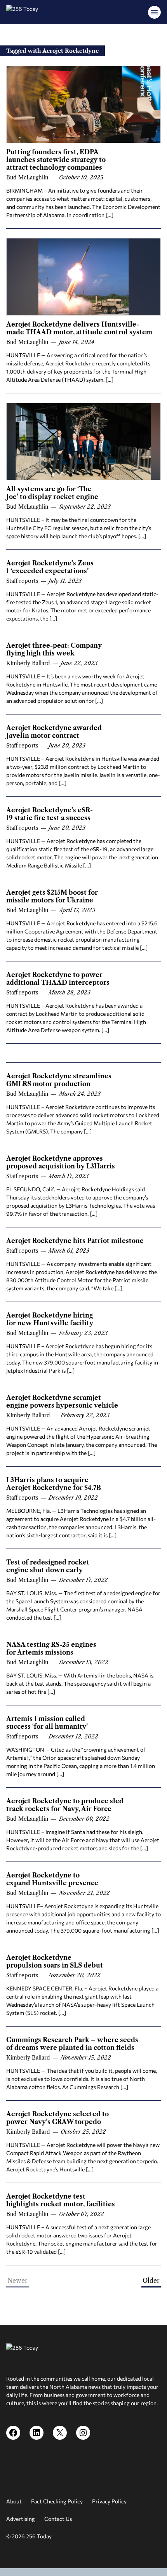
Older (151, 2281)
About (14, 2501)
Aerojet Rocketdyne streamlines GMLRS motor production (59, 1080)
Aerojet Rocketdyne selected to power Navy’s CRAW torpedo (57, 2118)
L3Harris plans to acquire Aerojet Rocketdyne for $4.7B (54, 1484)
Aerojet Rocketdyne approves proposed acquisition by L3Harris (61, 1162)
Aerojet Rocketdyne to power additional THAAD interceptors (58, 979)
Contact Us (58, 2519)
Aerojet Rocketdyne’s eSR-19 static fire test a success (50, 814)
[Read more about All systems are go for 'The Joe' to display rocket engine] (83, 442)
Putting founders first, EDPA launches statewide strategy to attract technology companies (56, 160)
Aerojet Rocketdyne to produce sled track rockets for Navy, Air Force (65, 1805)
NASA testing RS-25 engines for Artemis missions (51, 1648)
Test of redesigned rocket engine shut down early (48, 1566)
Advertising (21, 2519)
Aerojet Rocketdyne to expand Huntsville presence (52, 1879)
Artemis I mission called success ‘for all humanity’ (47, 1723)
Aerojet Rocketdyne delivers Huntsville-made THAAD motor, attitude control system (79, 328)
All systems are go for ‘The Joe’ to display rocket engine (52, 493)
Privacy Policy (109, 2501)
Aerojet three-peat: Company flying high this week (54, 649)
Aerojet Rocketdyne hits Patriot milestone (75, 1241)
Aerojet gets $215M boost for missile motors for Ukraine (52, 896)
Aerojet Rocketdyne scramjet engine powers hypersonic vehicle (62, 1401)
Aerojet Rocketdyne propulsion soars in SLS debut (55, 1961)
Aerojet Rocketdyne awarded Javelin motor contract (54, 732)
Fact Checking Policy (57, 2501)
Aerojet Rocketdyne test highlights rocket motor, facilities (61, 2200)
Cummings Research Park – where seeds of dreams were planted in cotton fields (72, 2044)
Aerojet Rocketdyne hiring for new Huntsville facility (50, 1319)
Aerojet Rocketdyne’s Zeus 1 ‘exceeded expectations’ (50, 567)
